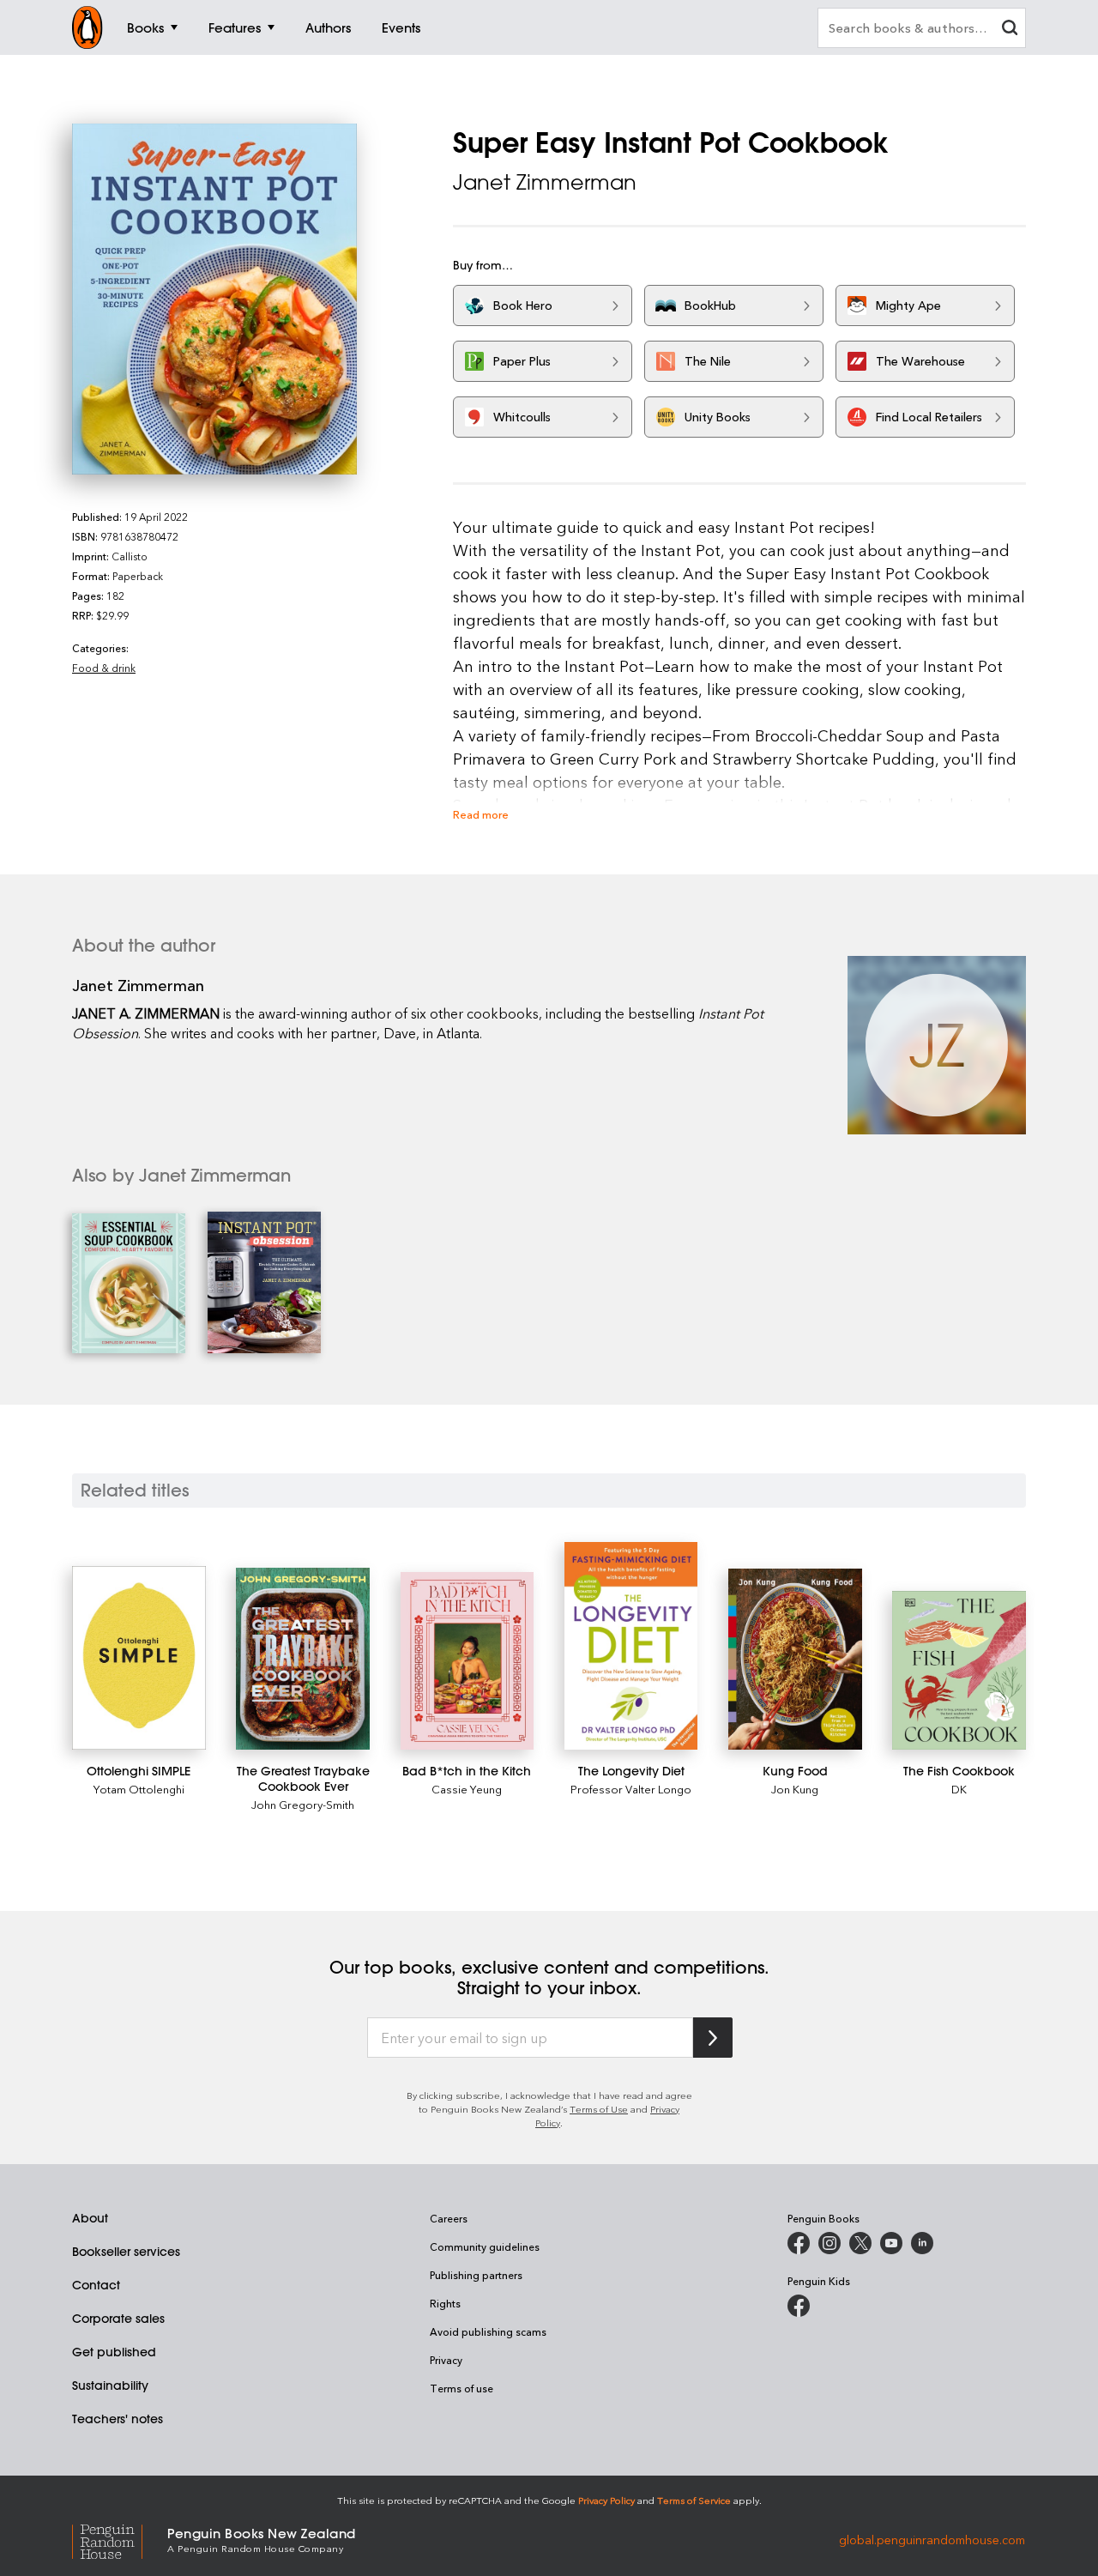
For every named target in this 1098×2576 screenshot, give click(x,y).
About (90, 2218)
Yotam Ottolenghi (139, 1789)
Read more (481, 814)
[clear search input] (1010, 30)
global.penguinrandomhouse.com (932, 2539)
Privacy (446, 2360)
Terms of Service (694, 2500)
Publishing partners (476, 2275)
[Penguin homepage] (87, 27)
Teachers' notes (118, 2419)
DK (959, 1789)
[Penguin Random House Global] (120, 2539)
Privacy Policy (606, 2500)
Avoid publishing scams (488, 2331)
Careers (449, 2218)
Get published (114, 2352)
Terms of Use (599, 2109)
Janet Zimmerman (545, 182)
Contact (96, 2285)
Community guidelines (485, 2246)
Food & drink (104, 668)
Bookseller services (126, 2252)
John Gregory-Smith (303, 1804)
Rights (445, 2303)
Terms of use (462, 2388)
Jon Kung (795, 1789)
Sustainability (110, 2386)
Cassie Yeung (467, 1789)
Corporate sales (118, 2319)
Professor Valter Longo (631, 1789)
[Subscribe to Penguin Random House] (713, 2038)
